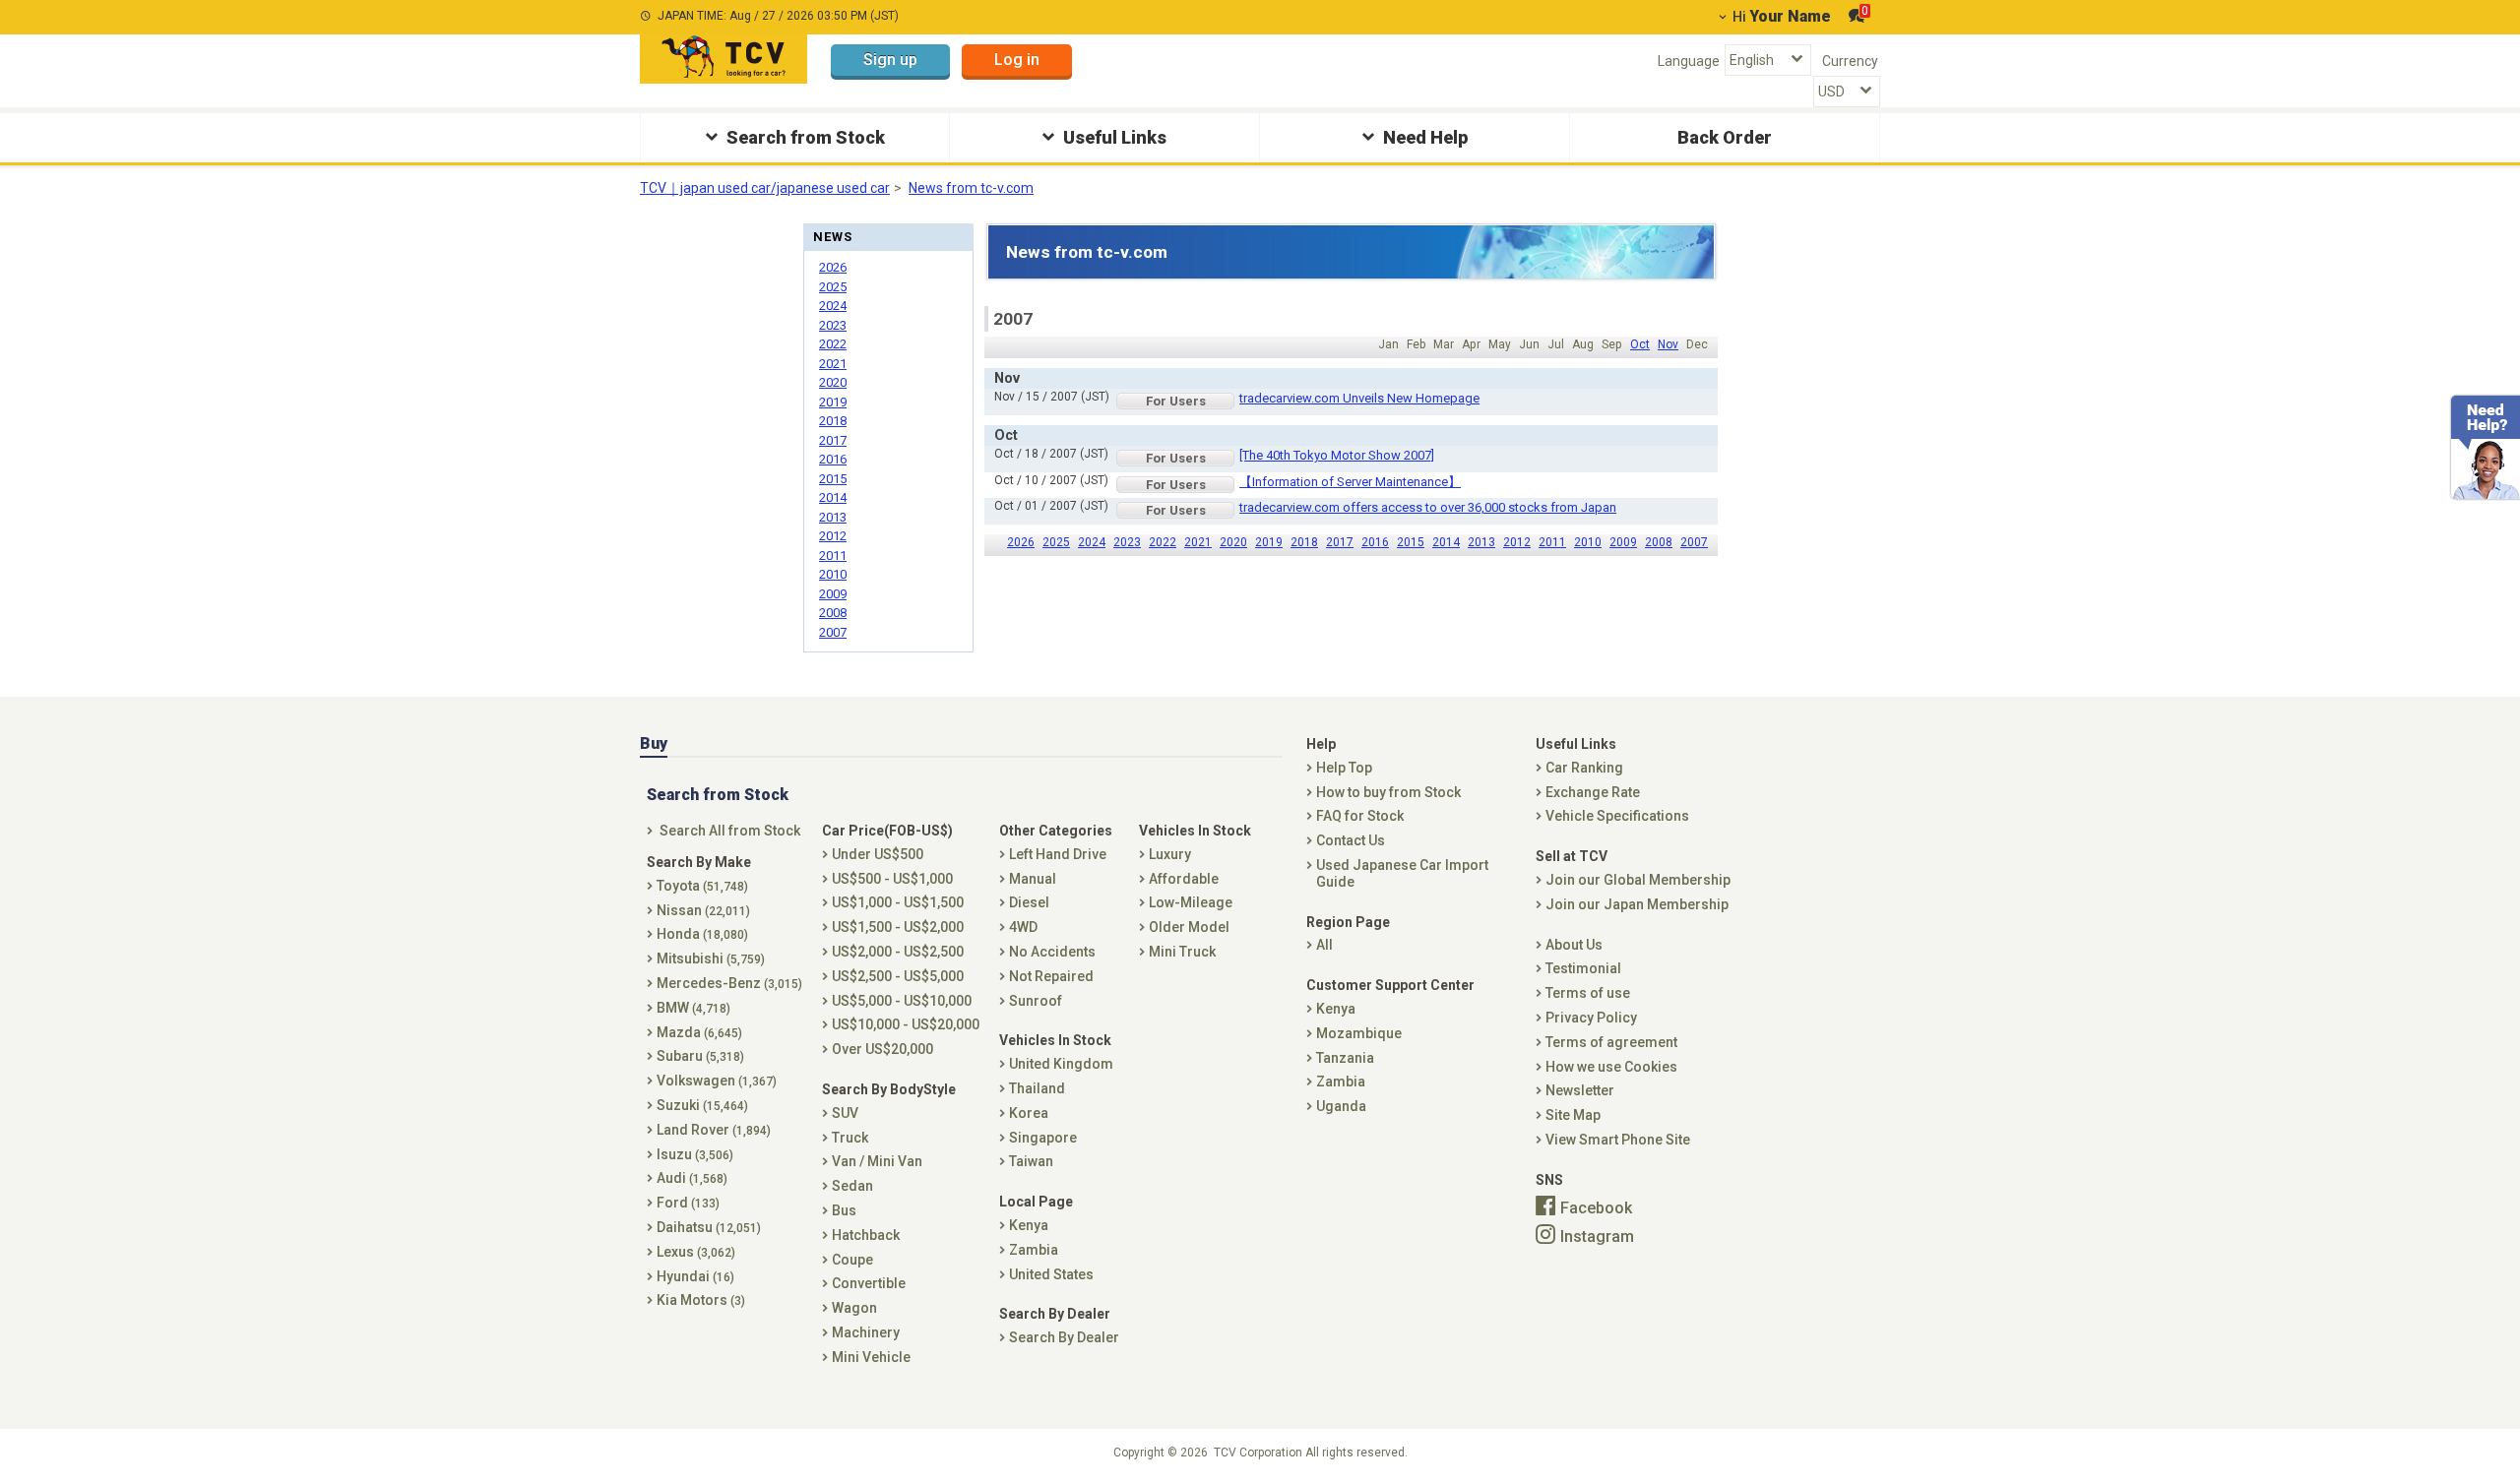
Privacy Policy (1591, 1018)
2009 (1623, 542)
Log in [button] (1017, 60)
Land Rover (714, 1130)
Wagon (854, 1308)
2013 (1481, 542)
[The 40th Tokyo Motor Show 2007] (1337, 455)
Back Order (1725, 137)
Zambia (1034, 1250)
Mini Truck (1182, 952)
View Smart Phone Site (1618, 1140)
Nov (1668, 344)
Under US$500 (878, 854)
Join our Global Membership (1638, 880)
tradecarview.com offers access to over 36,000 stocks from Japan (1428, 507)
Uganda (1341, 1106)
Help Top (1344, 768)
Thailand (1037, 1088)
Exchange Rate (1593, 792)
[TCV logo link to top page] (724, 59)
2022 (1163, 542)
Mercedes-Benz (729, 983)
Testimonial (1583, 968)
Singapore (1043, 1138)
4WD (1023, 927)
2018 (1304, 542)
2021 (1198, 542)
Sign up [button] (890, 60)
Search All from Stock (730, 831)
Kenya (1029, 1225)
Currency (1850, 61)
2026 (1021, 542)
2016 (1375, 542)
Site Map (1573, 1115)
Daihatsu (709, 1227)
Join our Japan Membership (1637, 904)
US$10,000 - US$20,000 (906, 1024)
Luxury (1170, 854)
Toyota (702, 886)
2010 (1588, 542)
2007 (1694, 542)
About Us (1574, 945)
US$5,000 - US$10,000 (902, 1001)
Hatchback (866, 1235)
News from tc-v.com (971, 188)
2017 (1340, 542)
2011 (1552, 542)
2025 (1056, 542)
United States (1051, 1274)
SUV (845, 1113)
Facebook (1596, 1207)
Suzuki (702, 1105)
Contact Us (1351, 840)
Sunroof (1036, 1001)
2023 (1127, 542)
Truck (850, 1138)
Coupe (852, 1260)
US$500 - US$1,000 (892, 879)
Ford (688, 1203)
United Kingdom (1061, 1064)
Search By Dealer (1064, 1337)
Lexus (696, 1252)
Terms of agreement (1611, 1042)
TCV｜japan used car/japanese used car (765, 188)
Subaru (700, 1056)
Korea (1029, 1113)
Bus (844, 1210)
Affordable (1184, 879)
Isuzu (695, 1154)
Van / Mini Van (877, 1161)
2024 (1092, 542)
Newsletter (1580, 1090)
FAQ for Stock (1360, 816)
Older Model (1189, 927)
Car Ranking (1584, 768)
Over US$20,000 (882, 1049)
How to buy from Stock (1388, 792)
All (1324, 945)
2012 (1517, 542)
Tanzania (1345, 1058)
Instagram (1597, 1237)
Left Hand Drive (1058, 854)
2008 (1659, 542)
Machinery (866, 1332)
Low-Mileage (1191, 902)
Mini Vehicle (871, 1357)
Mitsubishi (711, 958)
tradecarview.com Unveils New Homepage (1359, 398)
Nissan (703, 910)
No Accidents (1052, 952)
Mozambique (1359, 1033)
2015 (1411, 542)
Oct (1640, 344)
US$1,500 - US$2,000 (898, 927)
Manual (1033, 879)
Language (1689, 61)
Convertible (869, 1283)
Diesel (1029, 902)
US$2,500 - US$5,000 (898, 976)
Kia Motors (701, 1300)
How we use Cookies (1611, 1067)
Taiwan (1031, 1161)
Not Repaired (1051, 976)
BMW (693, 1008)
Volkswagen (717, 1081)
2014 (1446, 542)
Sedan (852, 1186)
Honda (702, 934)
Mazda (699, 1032)
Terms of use (1588, 993)
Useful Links (1115, 137)
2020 (1233, 542)
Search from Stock (806, 137)
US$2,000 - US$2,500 (898, 952)
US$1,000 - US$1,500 (898, 902)
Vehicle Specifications (1617, 816)
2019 (1269, 542)
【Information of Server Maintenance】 (1350, 482)
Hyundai (695, 1276)
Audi (692, 1178)
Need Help (1425, 137)
